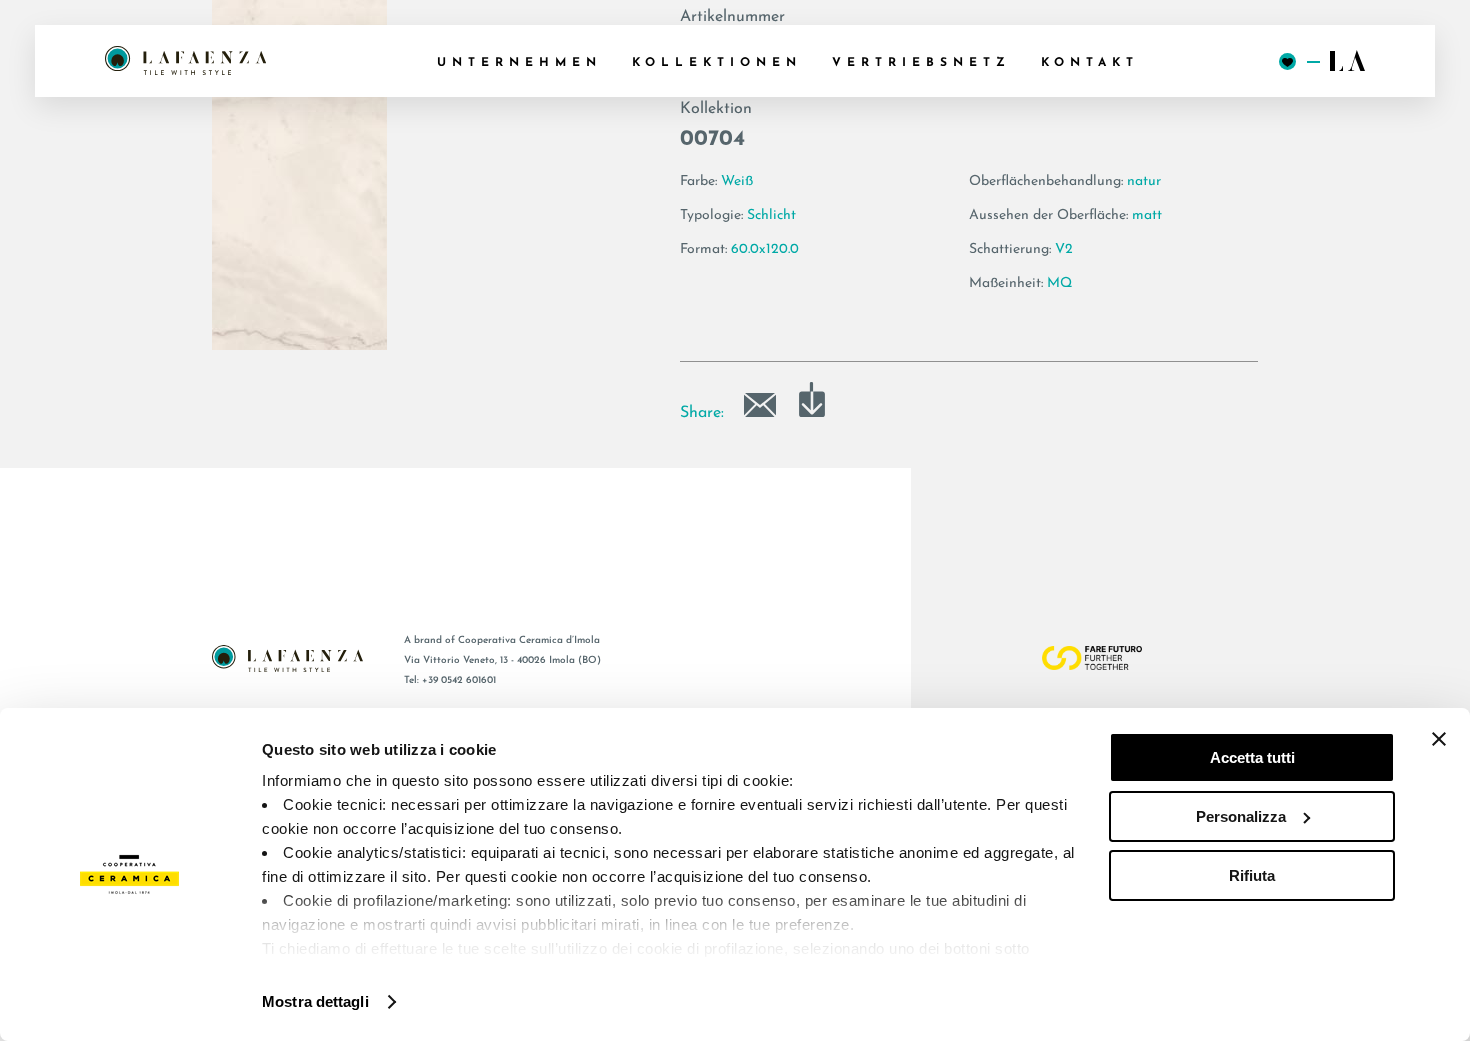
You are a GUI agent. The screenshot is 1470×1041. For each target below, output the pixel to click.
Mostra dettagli (315, 1001)
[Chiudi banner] (1439, 739)
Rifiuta (1252, 875)
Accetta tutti (1252, 757)
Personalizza (1241, 816)
